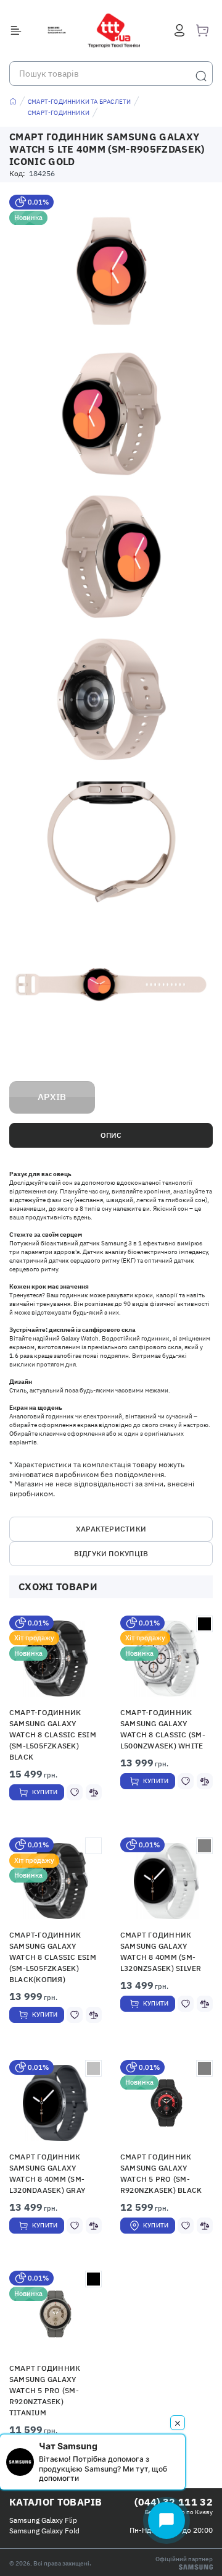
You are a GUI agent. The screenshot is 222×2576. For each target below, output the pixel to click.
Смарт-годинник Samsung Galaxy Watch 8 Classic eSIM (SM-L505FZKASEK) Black (53, 1735)
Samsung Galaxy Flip (43, 2520)
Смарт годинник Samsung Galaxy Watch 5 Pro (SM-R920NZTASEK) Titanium (45, 2390)
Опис (111, 1135)
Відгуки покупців (111, 1553)
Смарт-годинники (59, 113)
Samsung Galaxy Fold (44, 2531)
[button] (167, 1881)
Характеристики (111, 1529)
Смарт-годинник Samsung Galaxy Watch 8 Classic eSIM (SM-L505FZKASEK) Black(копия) (53, 1957)
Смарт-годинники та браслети (79, 102)
